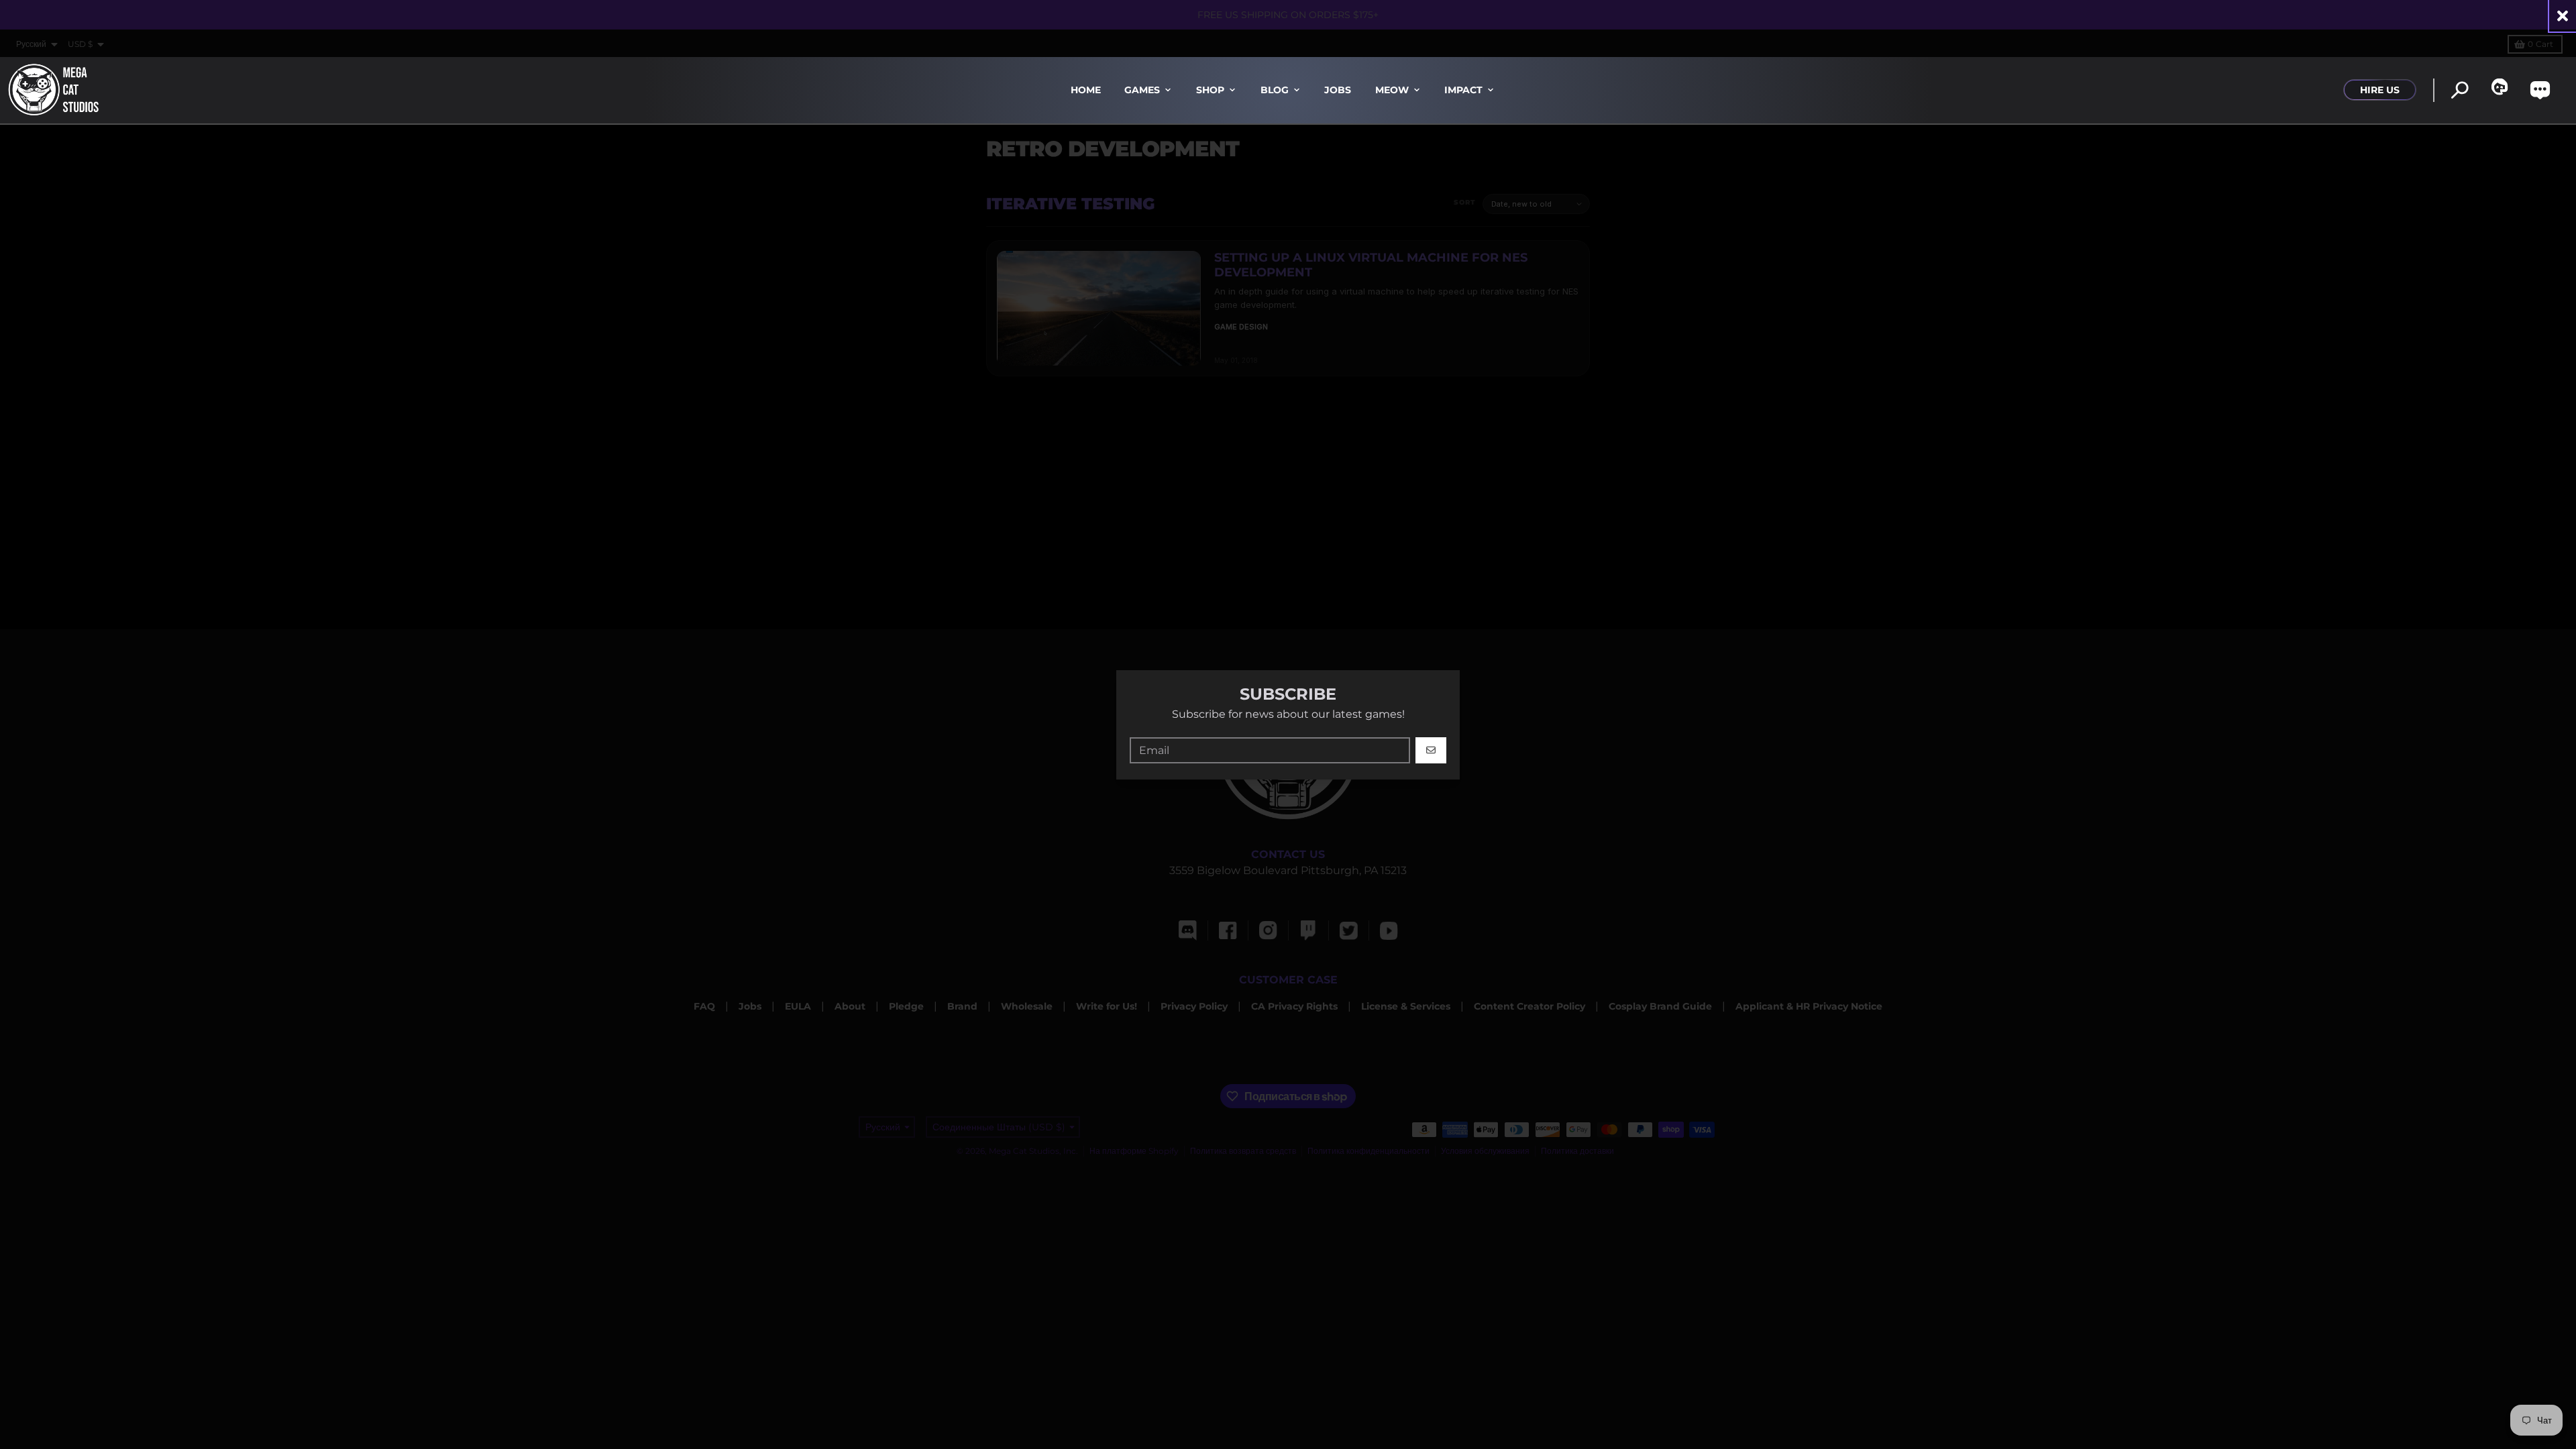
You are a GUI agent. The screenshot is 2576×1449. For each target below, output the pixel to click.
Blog (1275, 90)
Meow (1392, 90)
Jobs (1338, 90)
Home (1086, 90)
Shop (1210, 90)
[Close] (2563, 16)
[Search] (2460, 90)
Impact (1463, 90)
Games (1142, 90)
